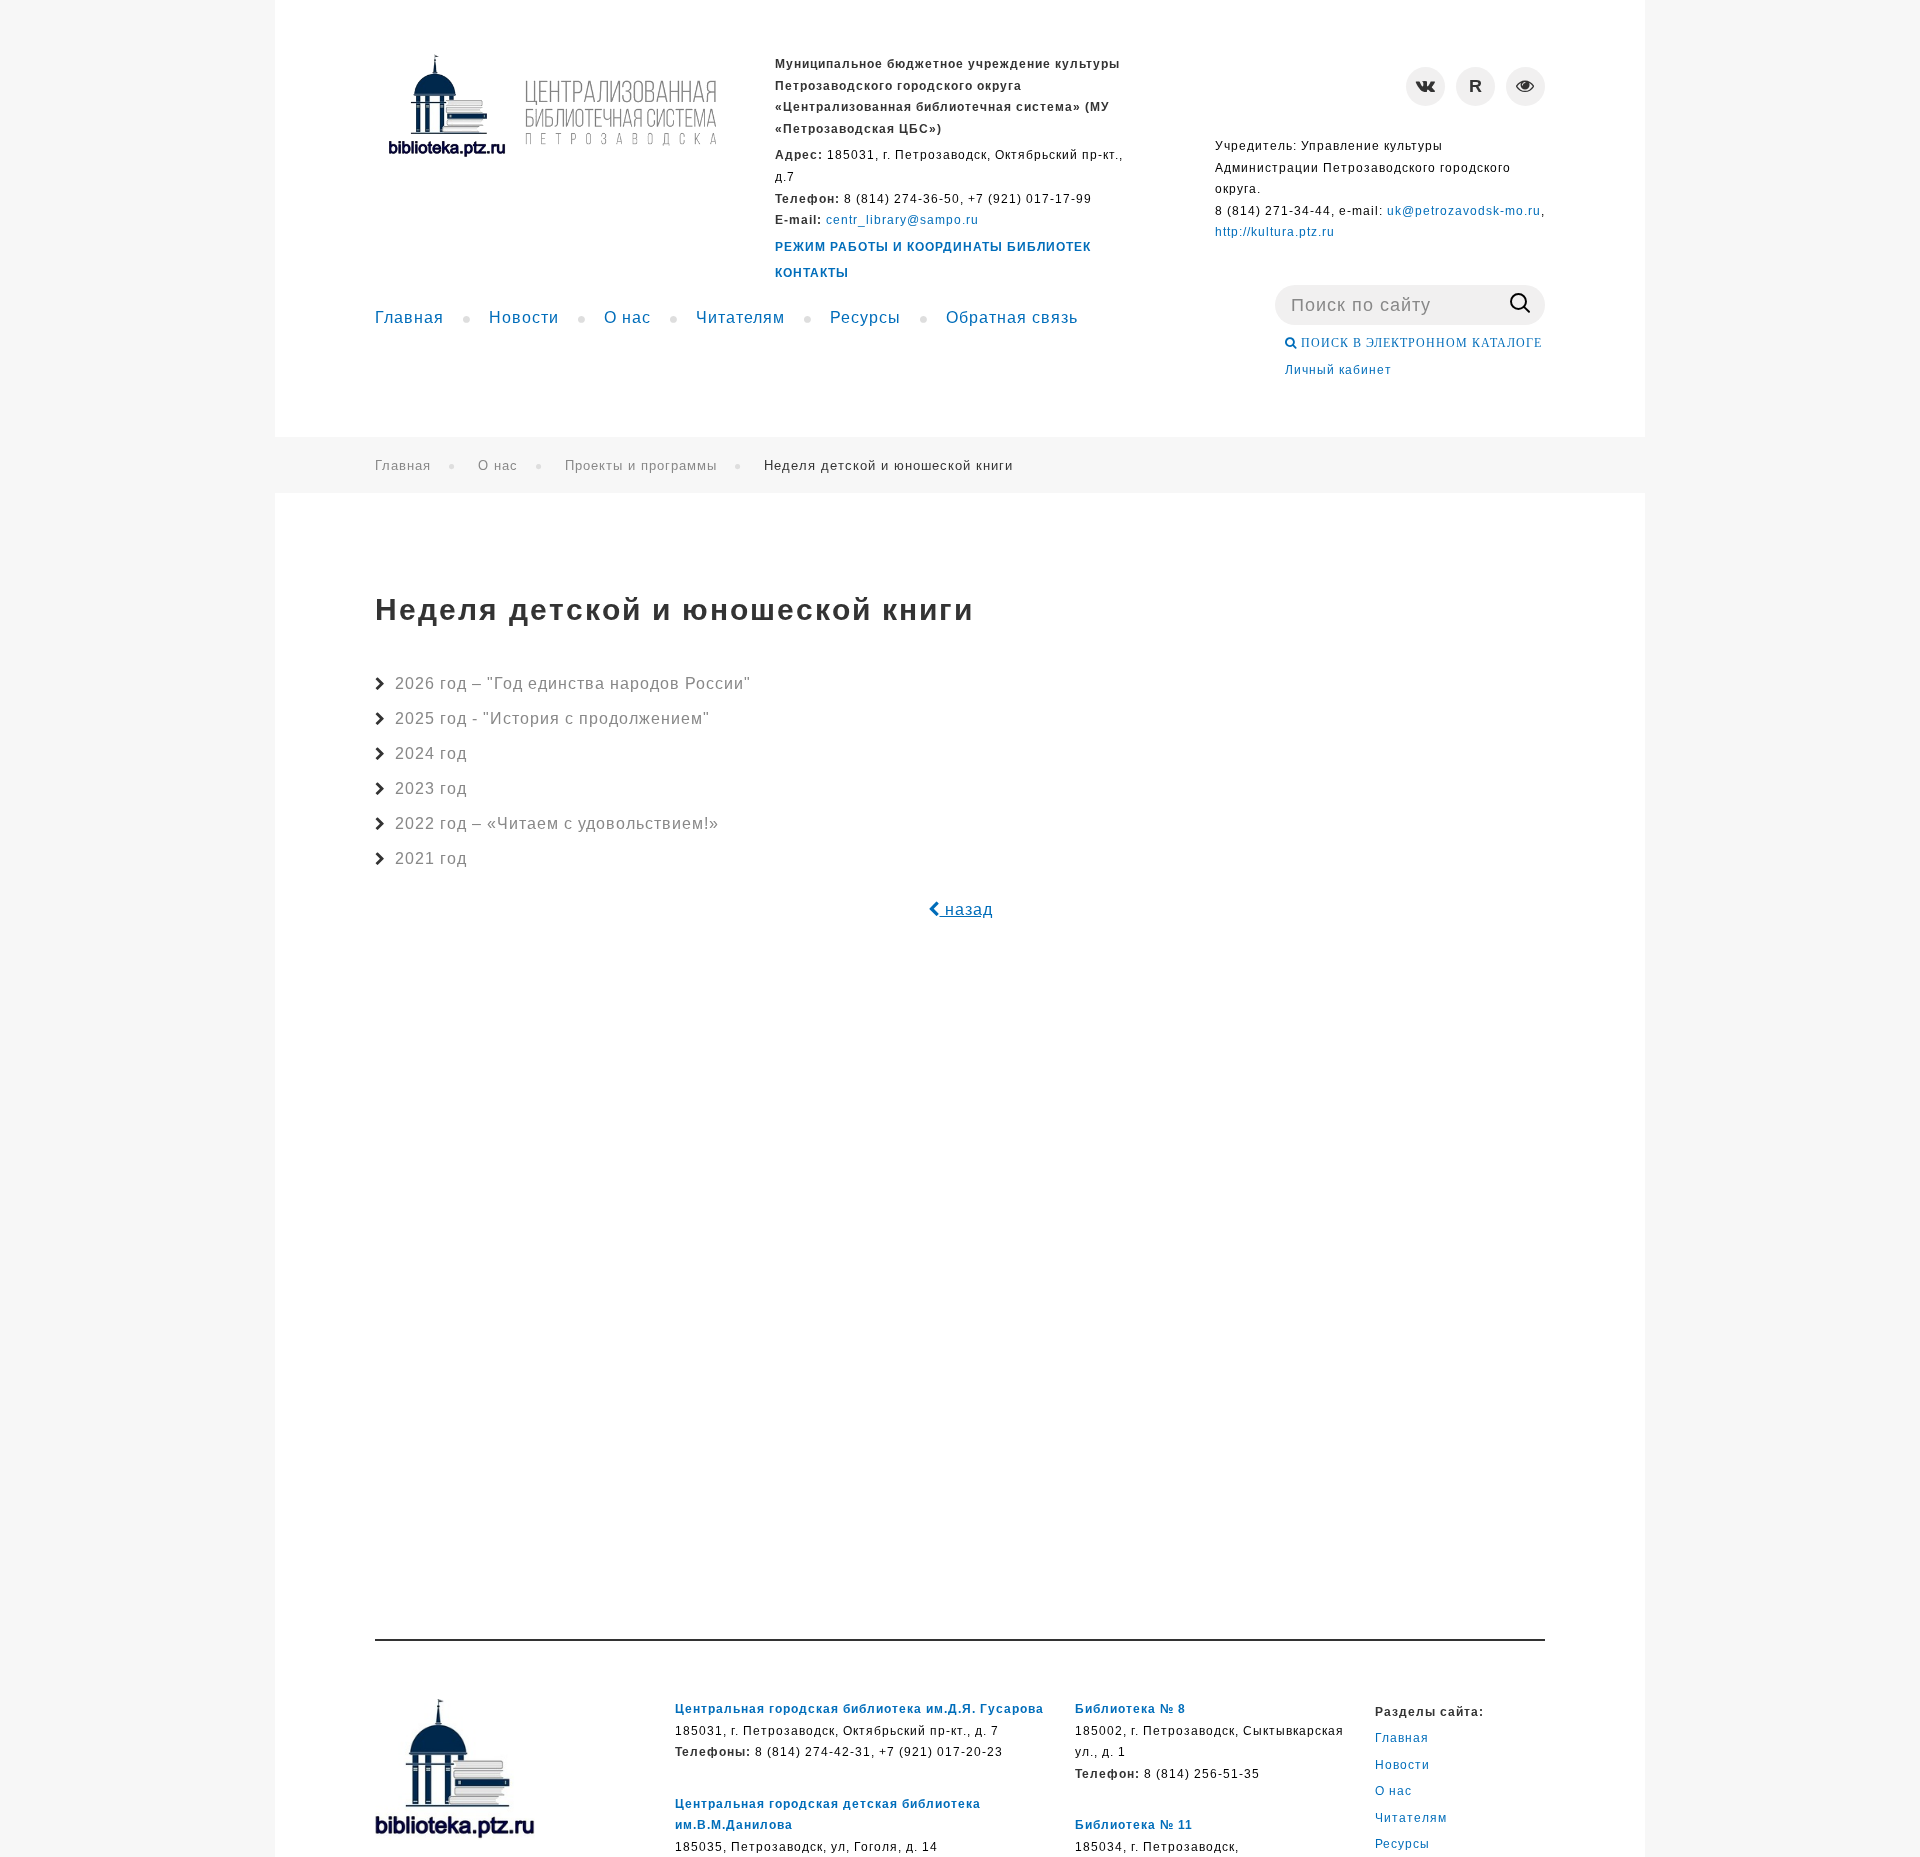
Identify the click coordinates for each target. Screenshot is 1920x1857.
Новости (1402, 1765)
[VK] (1425, 86)
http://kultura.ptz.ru (1275, 232)
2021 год (431, 858)
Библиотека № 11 (1134, 1825)
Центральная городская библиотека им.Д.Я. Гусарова (859, 1709)
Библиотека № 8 (1130, 1709)
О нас (498, 465)
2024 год (431, 753)
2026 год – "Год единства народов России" (573, 683)
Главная (403, 465)
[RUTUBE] (1475, 86)
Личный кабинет (1338, 370)
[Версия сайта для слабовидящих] (1525, 86)
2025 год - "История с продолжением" (552, 718)
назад (966, 909)
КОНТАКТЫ (812, 273)
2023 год (431, 788)
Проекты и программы (641, 465)
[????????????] (552, 105)
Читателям (1411, 1818)
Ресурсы (1402, 1844)
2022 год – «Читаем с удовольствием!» (557, 823)
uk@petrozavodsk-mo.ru (1464, 211)
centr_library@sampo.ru (902, 220)
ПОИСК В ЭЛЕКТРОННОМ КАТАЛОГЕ (1419, 343)
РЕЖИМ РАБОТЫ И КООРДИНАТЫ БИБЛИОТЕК (933, 247)
